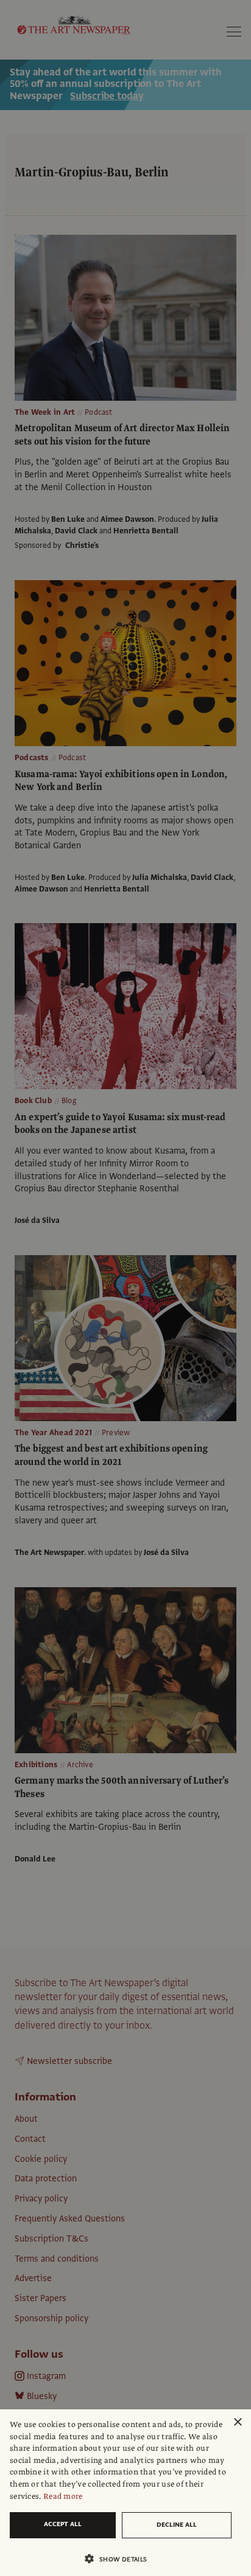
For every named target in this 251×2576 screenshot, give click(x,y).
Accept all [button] (63, 2524)
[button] (121, 2559)
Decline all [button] (177, 2525)
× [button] (237, 2422)
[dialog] (125, 2493)
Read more (63, 2496)
